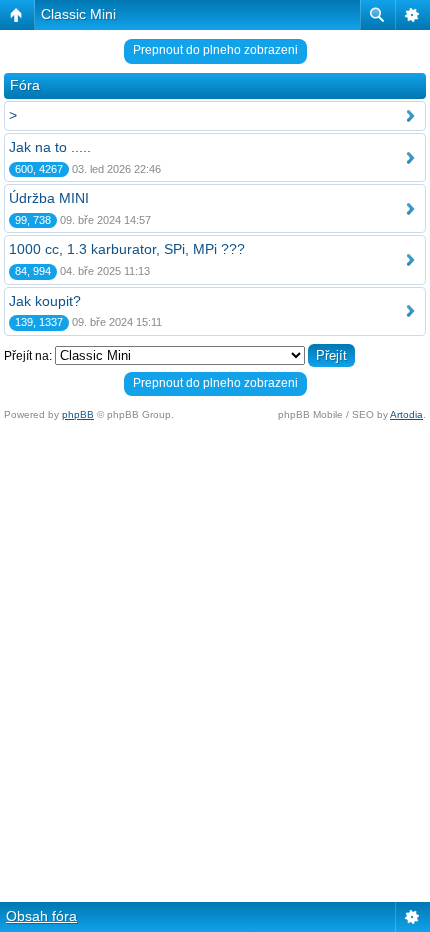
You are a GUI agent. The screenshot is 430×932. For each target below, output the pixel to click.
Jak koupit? (45, 301)
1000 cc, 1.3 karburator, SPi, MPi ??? (127, 249)
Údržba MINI (49, 198)
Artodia (406, 414)
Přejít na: (28, 356)
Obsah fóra (41, 916)
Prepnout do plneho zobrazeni (215, 50)
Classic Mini (78, 14)
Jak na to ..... (50, 147)
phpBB (78, 414)
